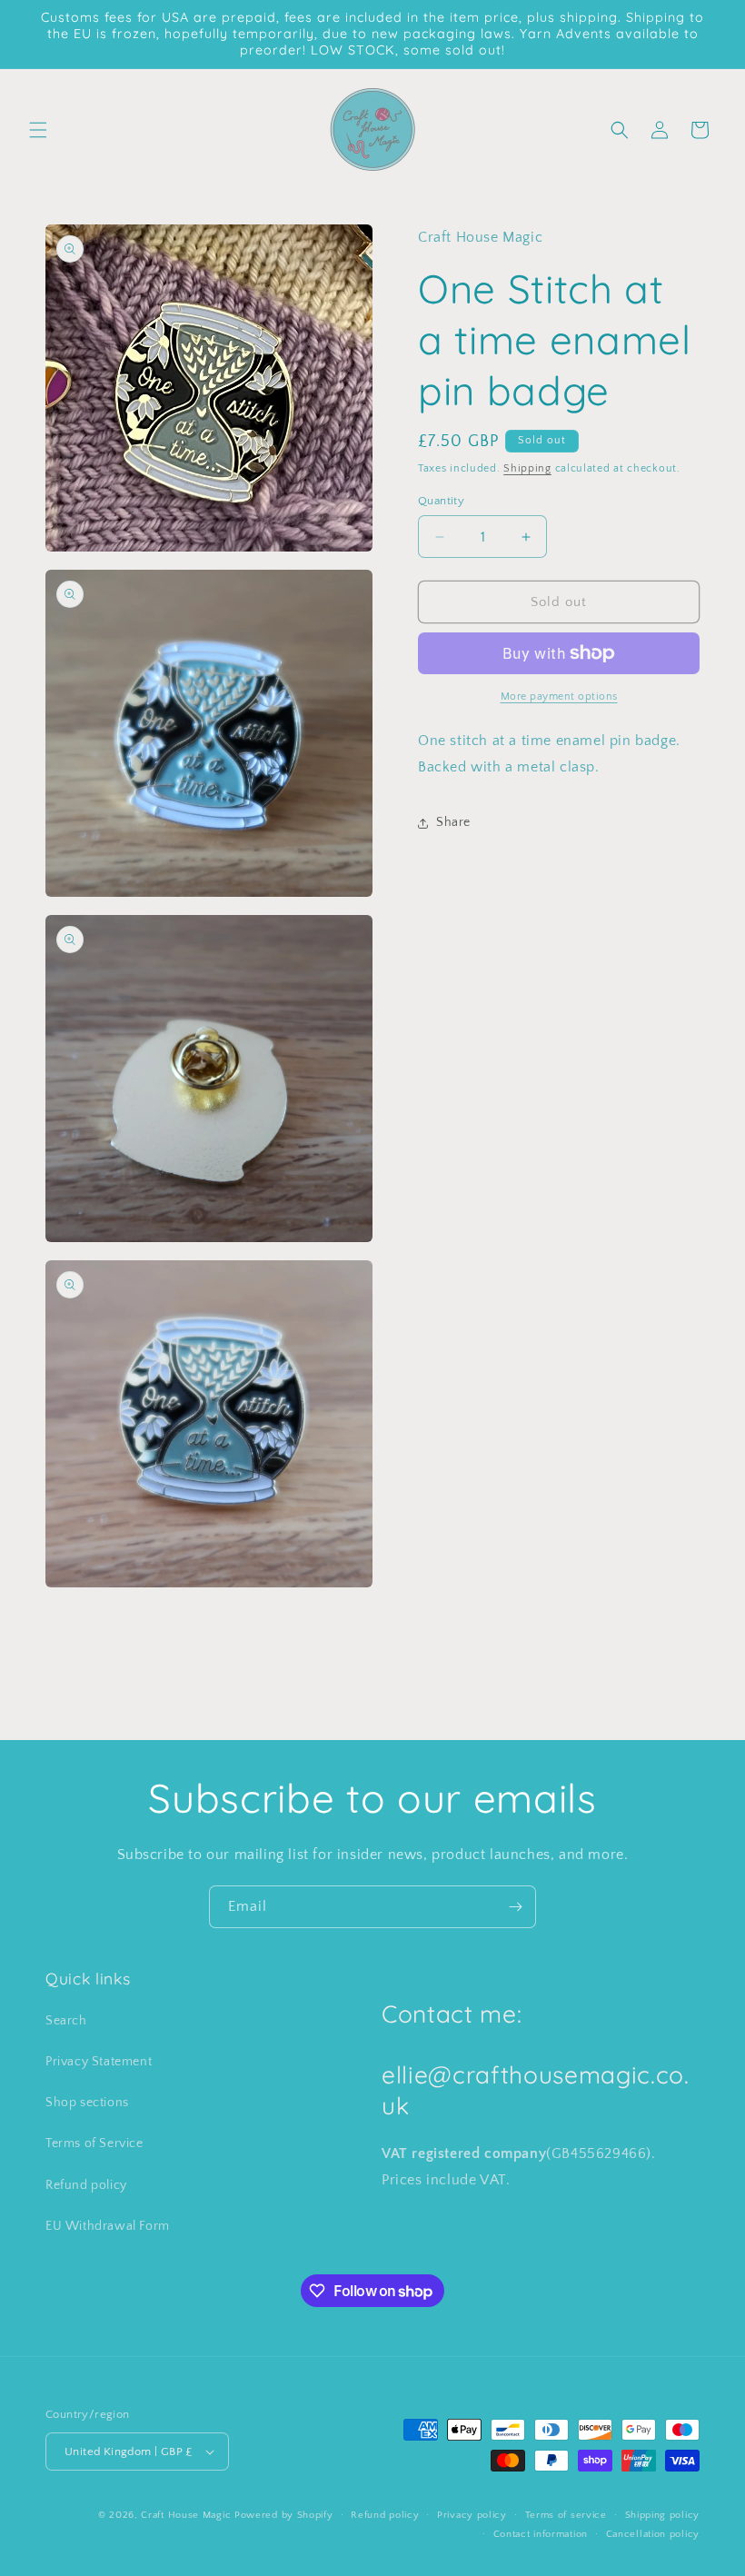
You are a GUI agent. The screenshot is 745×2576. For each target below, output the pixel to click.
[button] (38, 130)
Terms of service (566, 2515)
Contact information (541, 2534)
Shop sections (87, 2103)
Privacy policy (472, 2515)
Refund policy (86, 2185)
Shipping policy (663, 2515)
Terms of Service (94, 2143)
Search (66, 2021)
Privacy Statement (99, 2062)
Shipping (527, 468)
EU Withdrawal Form (108, 2226)
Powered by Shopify (284, 2515)
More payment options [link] (559, 696)
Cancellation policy (653, 2534)
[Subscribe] (515, 1907)
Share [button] (453, 822)
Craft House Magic (186, 2515)
